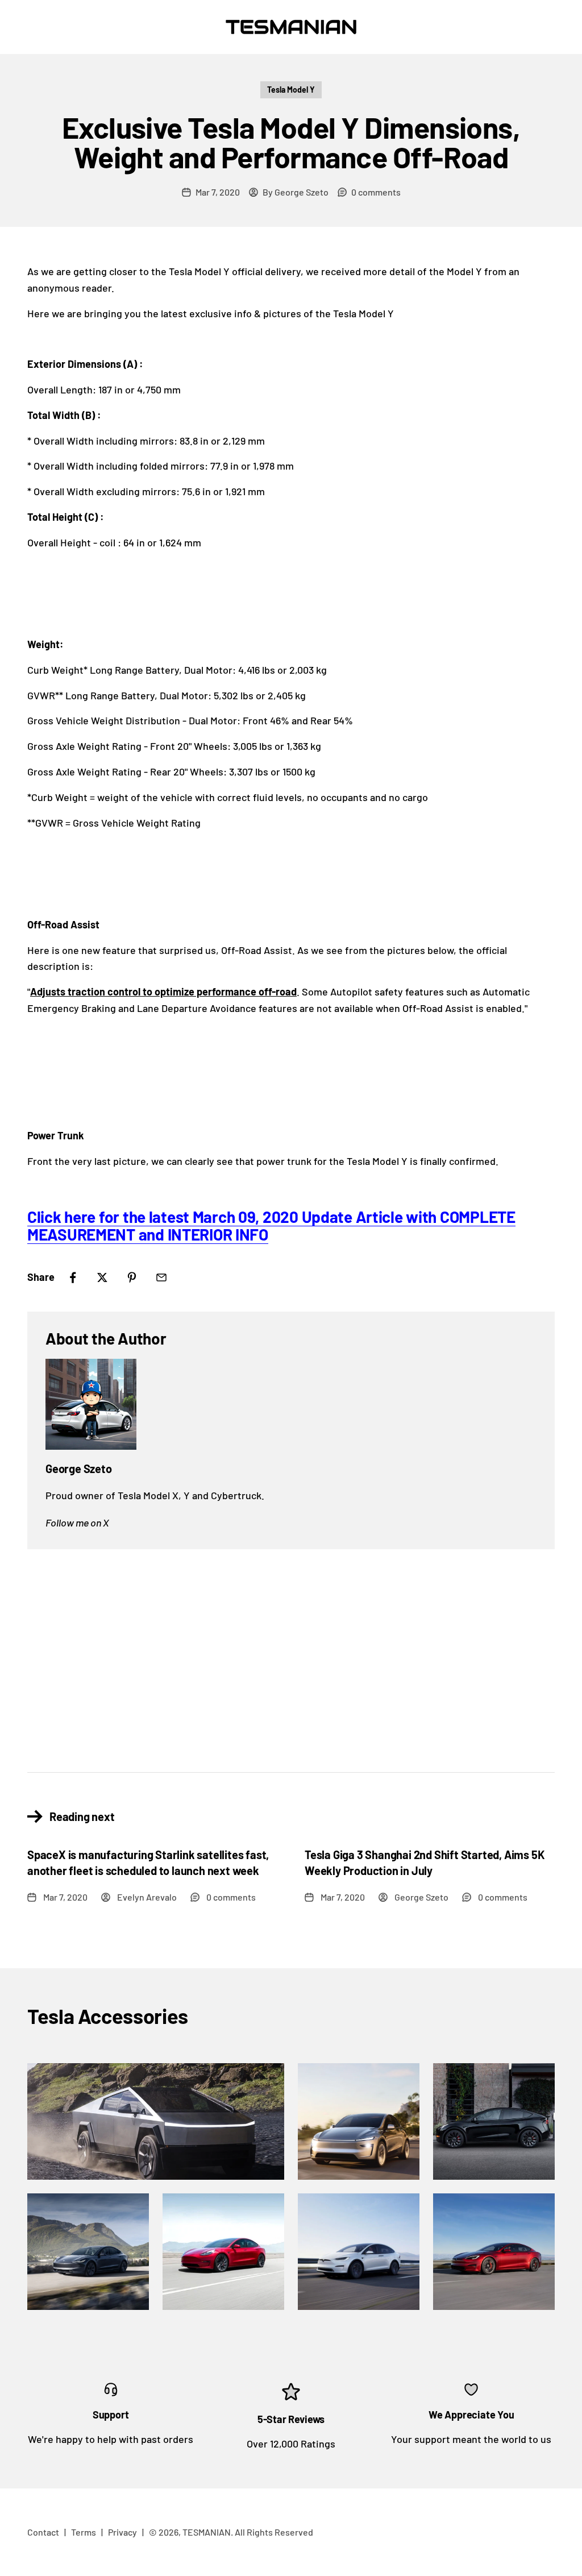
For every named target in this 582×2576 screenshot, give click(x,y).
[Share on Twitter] (102, 1277)
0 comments (376, 192)
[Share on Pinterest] (132, 1277)
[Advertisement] (291, 1652)
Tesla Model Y (291, 90)
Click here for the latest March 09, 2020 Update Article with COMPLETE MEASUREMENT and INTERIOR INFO (271, 1225)
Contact (43, 2532)
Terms (84, 2532)
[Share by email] (161, 1277)
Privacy (122, 2532)
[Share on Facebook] (73, 1277)
